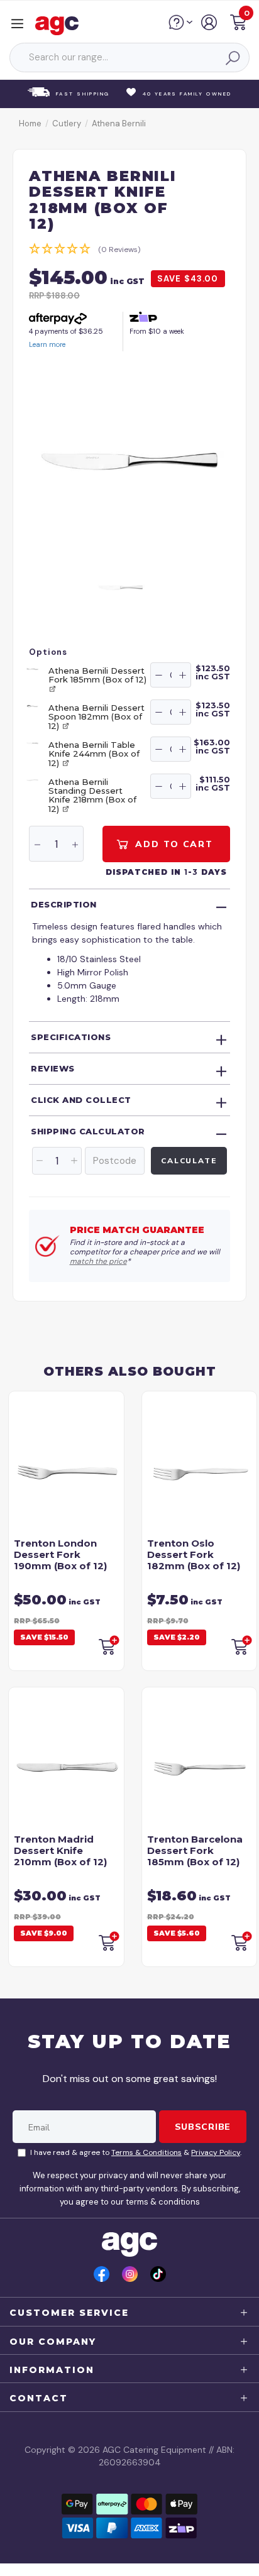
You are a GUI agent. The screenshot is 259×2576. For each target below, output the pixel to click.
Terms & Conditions (146, 2152)
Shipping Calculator (88, 1131)
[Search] (232, 58)
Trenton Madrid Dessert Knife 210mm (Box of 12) (60, 1850)
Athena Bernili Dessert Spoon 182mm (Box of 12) (96, 717)
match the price (98, 1261)
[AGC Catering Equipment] (60, 25)
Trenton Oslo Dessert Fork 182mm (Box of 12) (194, 1554)
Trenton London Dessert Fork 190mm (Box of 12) (60, 1554)
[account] (210, 27)
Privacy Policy (216, 2152)
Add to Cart (172, 844)
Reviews (53, 1068)
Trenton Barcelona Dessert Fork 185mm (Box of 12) (195, 1850)
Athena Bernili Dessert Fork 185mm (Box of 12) (97, 675)
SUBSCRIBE (203, 2127)
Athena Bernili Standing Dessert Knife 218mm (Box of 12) (92, 795)
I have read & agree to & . (136, 2152)
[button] (238, 24)
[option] (129, 461)
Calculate (189, 1160)
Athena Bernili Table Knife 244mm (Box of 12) (94, 754)
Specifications (71, 1037)
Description (64, 904)
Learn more (47, 344)
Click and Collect (81, 1100)
